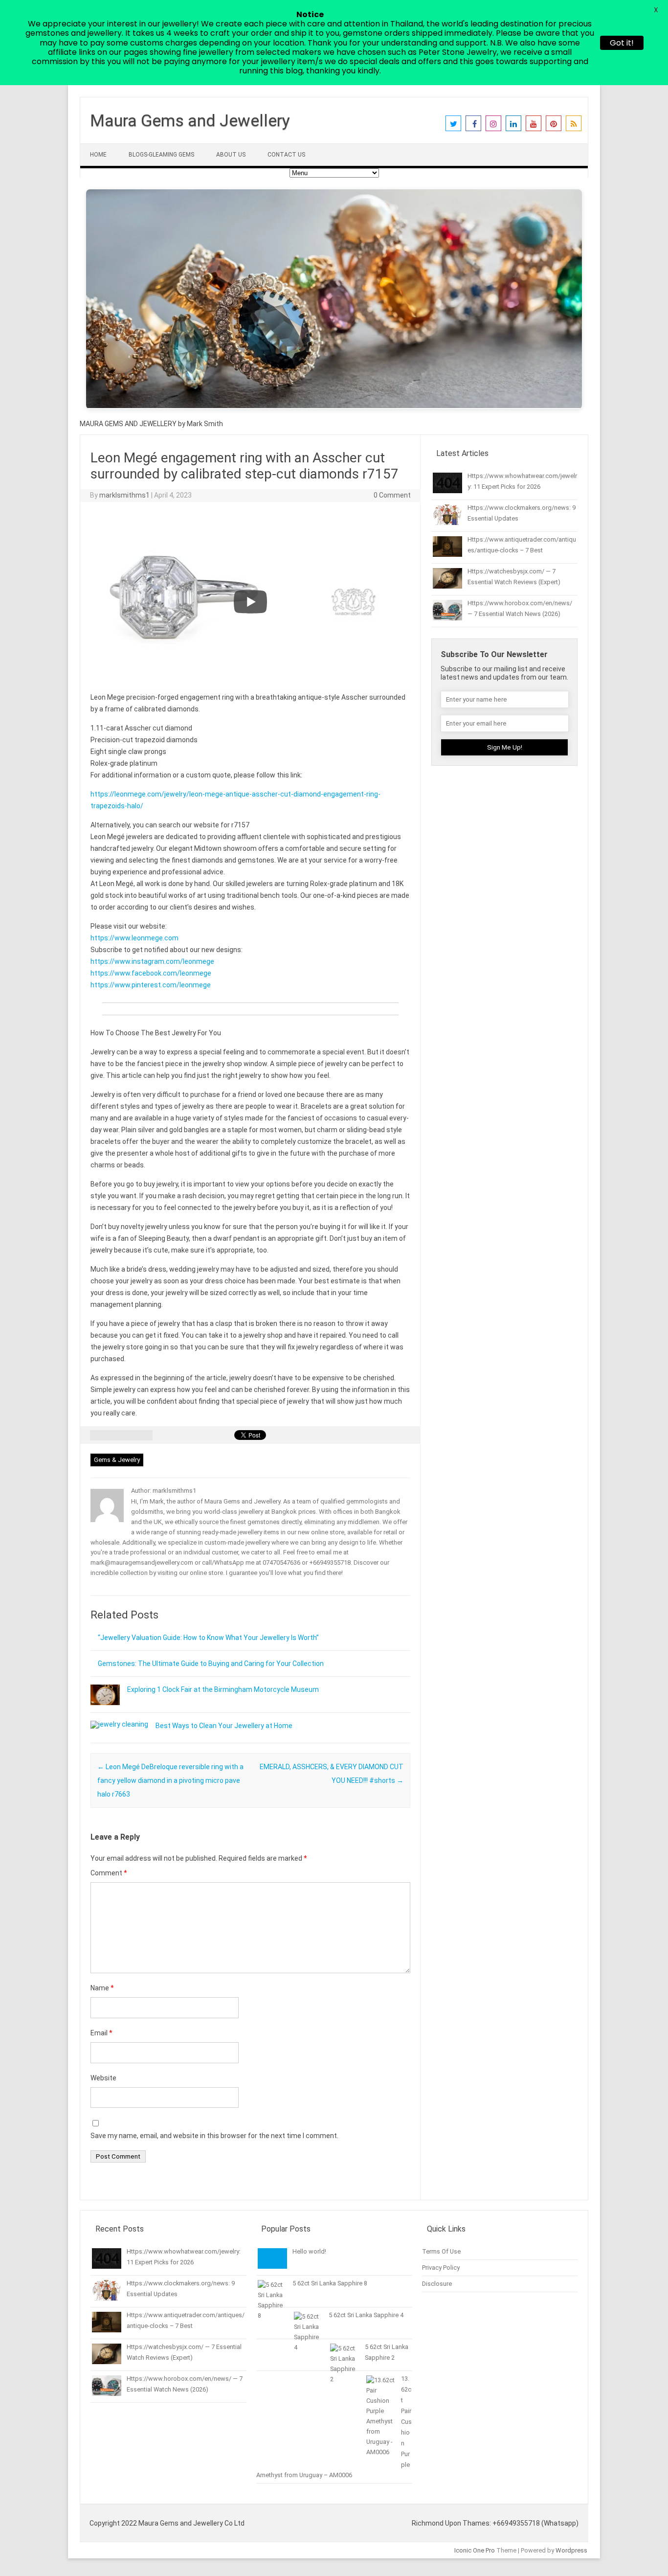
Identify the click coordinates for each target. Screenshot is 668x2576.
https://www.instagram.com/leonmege (152, 961)
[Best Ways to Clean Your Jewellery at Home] (119, 1724)
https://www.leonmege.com (134, 938)
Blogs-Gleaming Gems (161, 155)
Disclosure (437, 2284)
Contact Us (286, 155)
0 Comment (392, 495)
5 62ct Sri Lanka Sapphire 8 (330, 2283)
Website (103, 2078)
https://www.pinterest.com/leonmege (151, 985)
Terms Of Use (441, 2251)
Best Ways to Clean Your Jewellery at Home (224, 1726)
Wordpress (571, 2550)
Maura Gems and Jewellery (190, 120)
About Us (231, 155)
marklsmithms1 (124, 495)
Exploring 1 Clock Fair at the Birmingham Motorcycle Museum (223, 1689)
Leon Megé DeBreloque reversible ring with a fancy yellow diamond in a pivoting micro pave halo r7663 (170, 1780)
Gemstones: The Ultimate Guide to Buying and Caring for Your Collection (211, 1664)
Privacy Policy (441, 2268)
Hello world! (309, 2251)
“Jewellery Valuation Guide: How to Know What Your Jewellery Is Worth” (208, 1638)
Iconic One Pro (475, 2550)
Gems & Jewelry (117, 1460)
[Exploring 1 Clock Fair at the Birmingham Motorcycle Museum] (105, 1710)
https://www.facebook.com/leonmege (151, 973)
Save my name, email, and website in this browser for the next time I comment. (214, 2136)
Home (98, 155)
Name (102, 1988)
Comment (109, 1873)
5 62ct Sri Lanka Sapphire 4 (366, 2315)
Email (101, 2033)
